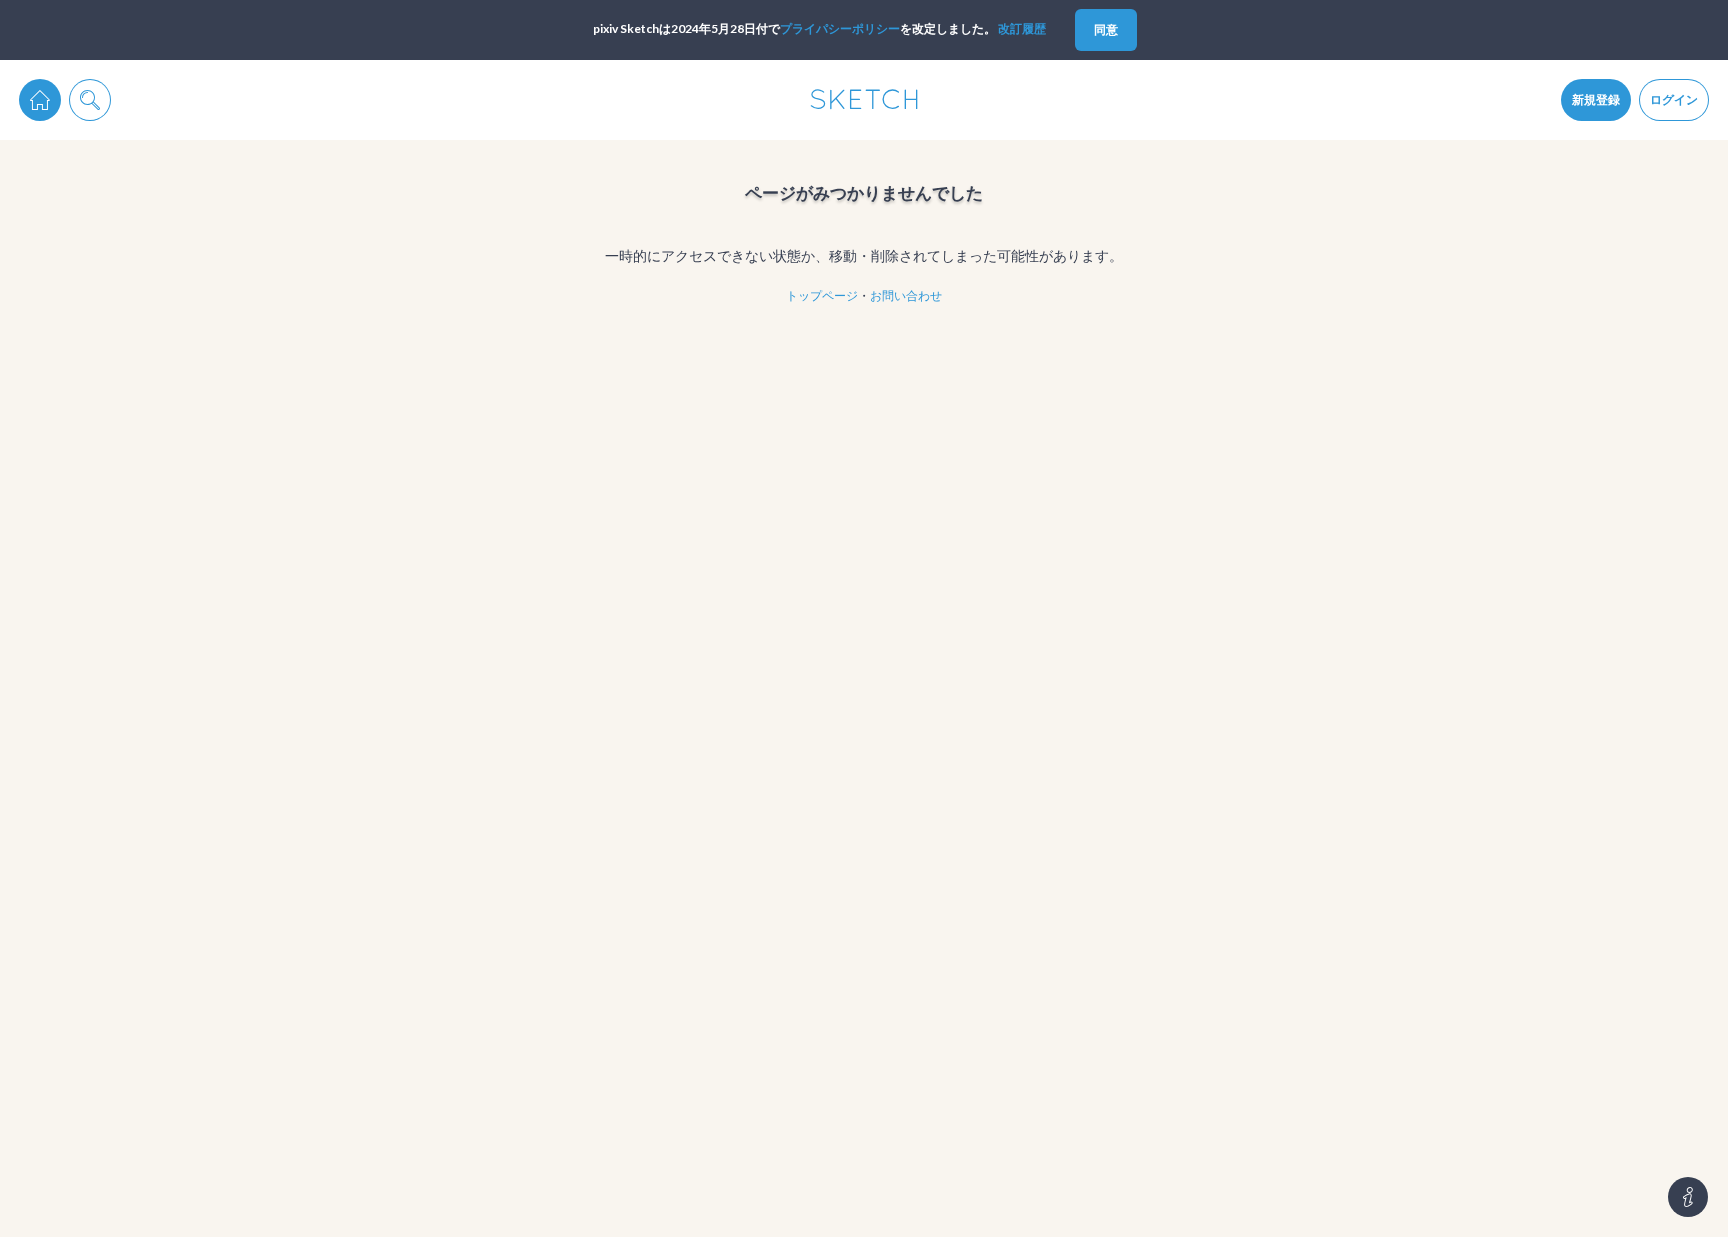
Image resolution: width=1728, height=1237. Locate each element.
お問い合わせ (906, 295)
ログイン (1674, 99)
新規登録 (1596, 99)
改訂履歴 (1022, 28)
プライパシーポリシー (840, 28)
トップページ (822, 295)
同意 (1106, 29)
